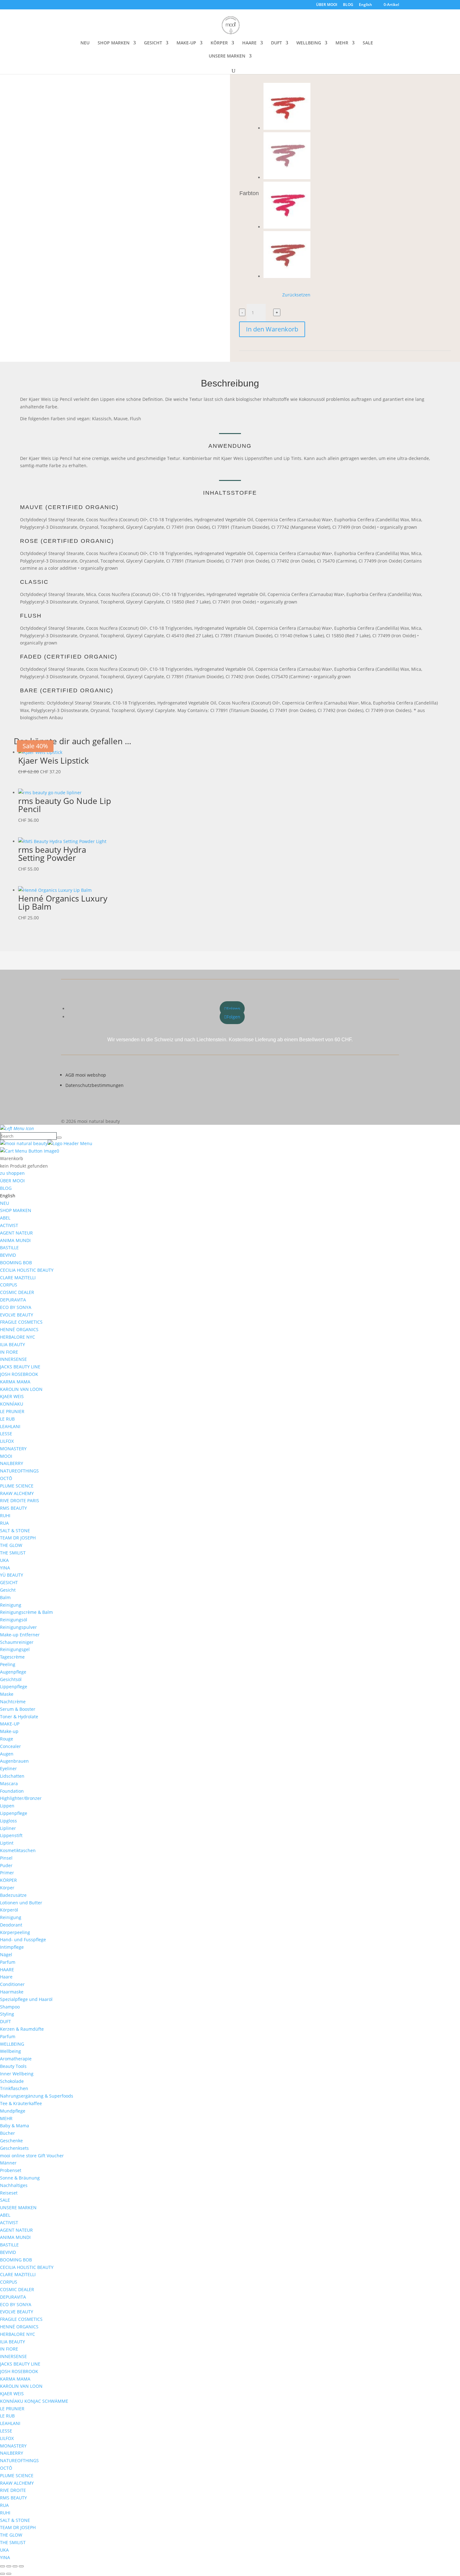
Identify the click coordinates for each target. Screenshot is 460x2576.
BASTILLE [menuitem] (9, 1248)
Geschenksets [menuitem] (14, 2148)
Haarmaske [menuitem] (12, 1992)
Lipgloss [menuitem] (8, 1821)
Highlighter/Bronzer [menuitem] (21, 1798)
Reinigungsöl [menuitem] (14, 1620)
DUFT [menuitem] (5, 2021)
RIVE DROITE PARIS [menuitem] (20, 1500)
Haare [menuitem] (6, 1977)
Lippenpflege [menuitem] (14, 1687)
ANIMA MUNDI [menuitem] (15, 1240)
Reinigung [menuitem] (11, 1605)
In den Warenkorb (272, 329)
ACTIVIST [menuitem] (9, 1225)
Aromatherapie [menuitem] (16, 2059)
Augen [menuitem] (7, 1754)
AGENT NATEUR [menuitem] (16, 1233)
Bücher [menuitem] (8, 2133)
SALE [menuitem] (5, 2200)
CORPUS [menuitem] (9, 1285)
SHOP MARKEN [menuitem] (16, 1210)
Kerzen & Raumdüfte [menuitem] (22, 2029)
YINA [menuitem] (5, 1568)
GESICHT (153, 43)
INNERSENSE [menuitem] (13, 1359)
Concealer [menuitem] (10, 1746)
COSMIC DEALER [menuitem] (17, 1292)
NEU (85, 43)
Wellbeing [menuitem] (10, 2051)
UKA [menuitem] (4, 1560)
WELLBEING (309, 43)
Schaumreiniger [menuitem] (17, 1642)
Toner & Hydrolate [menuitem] (19, 1717)
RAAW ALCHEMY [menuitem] (17, 1493)
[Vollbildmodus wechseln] (9, 2566)
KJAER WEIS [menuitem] (12, 1396)
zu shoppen (12, 1173)
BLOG (348, 5)
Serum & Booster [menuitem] (18, 1709)
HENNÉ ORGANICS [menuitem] (19, 1329)
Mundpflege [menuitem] (13, 2111)
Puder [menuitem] (6, 1865)
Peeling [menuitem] (8, 1664)
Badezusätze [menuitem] (13, 1895)
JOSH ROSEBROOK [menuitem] (19, 1374)
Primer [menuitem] (7, 1873)
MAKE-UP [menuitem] (10, 1724)
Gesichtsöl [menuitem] (11, 1679)
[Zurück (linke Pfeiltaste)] (3, 2574)
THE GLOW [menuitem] (11, 1545)
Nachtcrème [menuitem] (13, 1702)
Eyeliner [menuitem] (8, 1768)
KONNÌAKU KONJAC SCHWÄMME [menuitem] (34, 2401)
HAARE (249, 43)
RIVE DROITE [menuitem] (13, 2490)
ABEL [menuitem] (5, 1218)
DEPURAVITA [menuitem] (13, 1300)
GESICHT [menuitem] (9, 1582)
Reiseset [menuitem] (9, 2193)
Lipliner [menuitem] (8, 1828)
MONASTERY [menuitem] (13, 1449)
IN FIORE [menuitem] (9, 1352)
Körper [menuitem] (7, 1888)
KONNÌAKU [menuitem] (12, 1404)
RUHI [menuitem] (5, 1515)
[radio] (287, 108)
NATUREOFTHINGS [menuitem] (19, 1471)
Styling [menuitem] (7, 2014)
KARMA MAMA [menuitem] (15, 1382)
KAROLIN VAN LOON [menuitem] (21, 1389)
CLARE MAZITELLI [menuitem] (18, 1278)
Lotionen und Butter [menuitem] (21, 1903)
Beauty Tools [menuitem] (13, 2066)
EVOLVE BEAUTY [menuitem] (17, 1315)
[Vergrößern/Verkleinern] (3, 2566)
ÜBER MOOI (327, 5)
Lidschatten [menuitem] (12, 1776)
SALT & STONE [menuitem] (15, 1530)
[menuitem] (8, 1196)
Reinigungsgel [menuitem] (15, 1649)
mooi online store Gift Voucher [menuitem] (32, 2156)
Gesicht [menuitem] (8, 1590)
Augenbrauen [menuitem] (14, 1761)
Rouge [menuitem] (7, 1739)
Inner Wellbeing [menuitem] (17, 2074)
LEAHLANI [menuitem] (10, 1426)
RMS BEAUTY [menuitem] (13, 1508)
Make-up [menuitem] (9, 1731)
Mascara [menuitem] (9, 1783)
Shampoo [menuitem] (10, 2007)
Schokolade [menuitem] (12, 2081)
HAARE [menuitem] (7, 1970)
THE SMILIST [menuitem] (13, 1553)
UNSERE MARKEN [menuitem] (18, 2207)
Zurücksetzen (296, 295)
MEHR (342, 43)
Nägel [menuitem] (6, 1955)
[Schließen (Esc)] (21, 2566)
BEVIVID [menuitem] (8, 1255)
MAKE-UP (186, 43)
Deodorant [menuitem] (11, 1925)
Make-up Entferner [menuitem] (20, 1635)
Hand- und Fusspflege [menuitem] (23, 1940)
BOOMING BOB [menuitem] (16, 1263)
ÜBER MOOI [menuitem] (12, 1181)
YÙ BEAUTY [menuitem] (12, 1575)
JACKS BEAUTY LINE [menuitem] (20, 1367)
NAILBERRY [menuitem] (12, 1463)
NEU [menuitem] (5, 1203)
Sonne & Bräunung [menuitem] (20, 2178)
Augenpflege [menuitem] (13, 1672)
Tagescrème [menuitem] (12, 1657)
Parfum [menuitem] (8, 1962)
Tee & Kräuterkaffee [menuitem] (21, 2103)
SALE (368, 43)
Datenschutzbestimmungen (95, 1085)
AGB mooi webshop (86, 1075)
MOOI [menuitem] (6, 1456)
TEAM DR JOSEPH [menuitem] (18, 1538)
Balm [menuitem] (5, 1597)
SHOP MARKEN (114, 43)
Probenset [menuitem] (11, 2170)
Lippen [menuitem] (7, 1806)
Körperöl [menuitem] (9, 1910)
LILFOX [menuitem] (7, 1441)
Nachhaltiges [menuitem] (14, 2185)
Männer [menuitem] (8, 2163)
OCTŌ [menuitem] (6, 1478)
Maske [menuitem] (7, 1694)
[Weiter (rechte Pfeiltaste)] (9, 2574)
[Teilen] (15, 2566)
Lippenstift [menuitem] (11, 1835)
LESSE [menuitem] (6, 1434)
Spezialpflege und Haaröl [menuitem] (26, 1999)
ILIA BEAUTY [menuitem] (13, 1344)
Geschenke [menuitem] (11, 2141)
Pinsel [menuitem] (6, 1858)
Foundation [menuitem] (12, 1791)
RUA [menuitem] (4, 1523)
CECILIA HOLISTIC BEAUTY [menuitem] (27, 1270)
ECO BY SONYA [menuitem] (16, 1307)
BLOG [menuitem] (6, 1188)
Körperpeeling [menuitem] (15, 1932)
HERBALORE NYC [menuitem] (18, 1337)
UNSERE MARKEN (227, 56)
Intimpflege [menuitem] (12, 1947)
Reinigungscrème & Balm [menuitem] (26, 1612)
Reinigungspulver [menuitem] (18, 1627)
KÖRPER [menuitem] (8, 1880)
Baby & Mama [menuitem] (15, 2126)
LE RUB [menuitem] (7, 1419)
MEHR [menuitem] (6, 2118)
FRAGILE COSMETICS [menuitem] (21, 1322)
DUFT (276, 43)
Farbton (249, 193)
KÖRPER (219, 43)
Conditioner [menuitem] (12, 1984)
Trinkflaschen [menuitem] (14, 2088)
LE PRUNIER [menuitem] (12, 1411)
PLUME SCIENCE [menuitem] (17, 1486)
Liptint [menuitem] (7, 1843)
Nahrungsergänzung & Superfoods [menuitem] (37, 2096)
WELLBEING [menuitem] (12, 2044)
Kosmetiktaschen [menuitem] (18, 1850)
